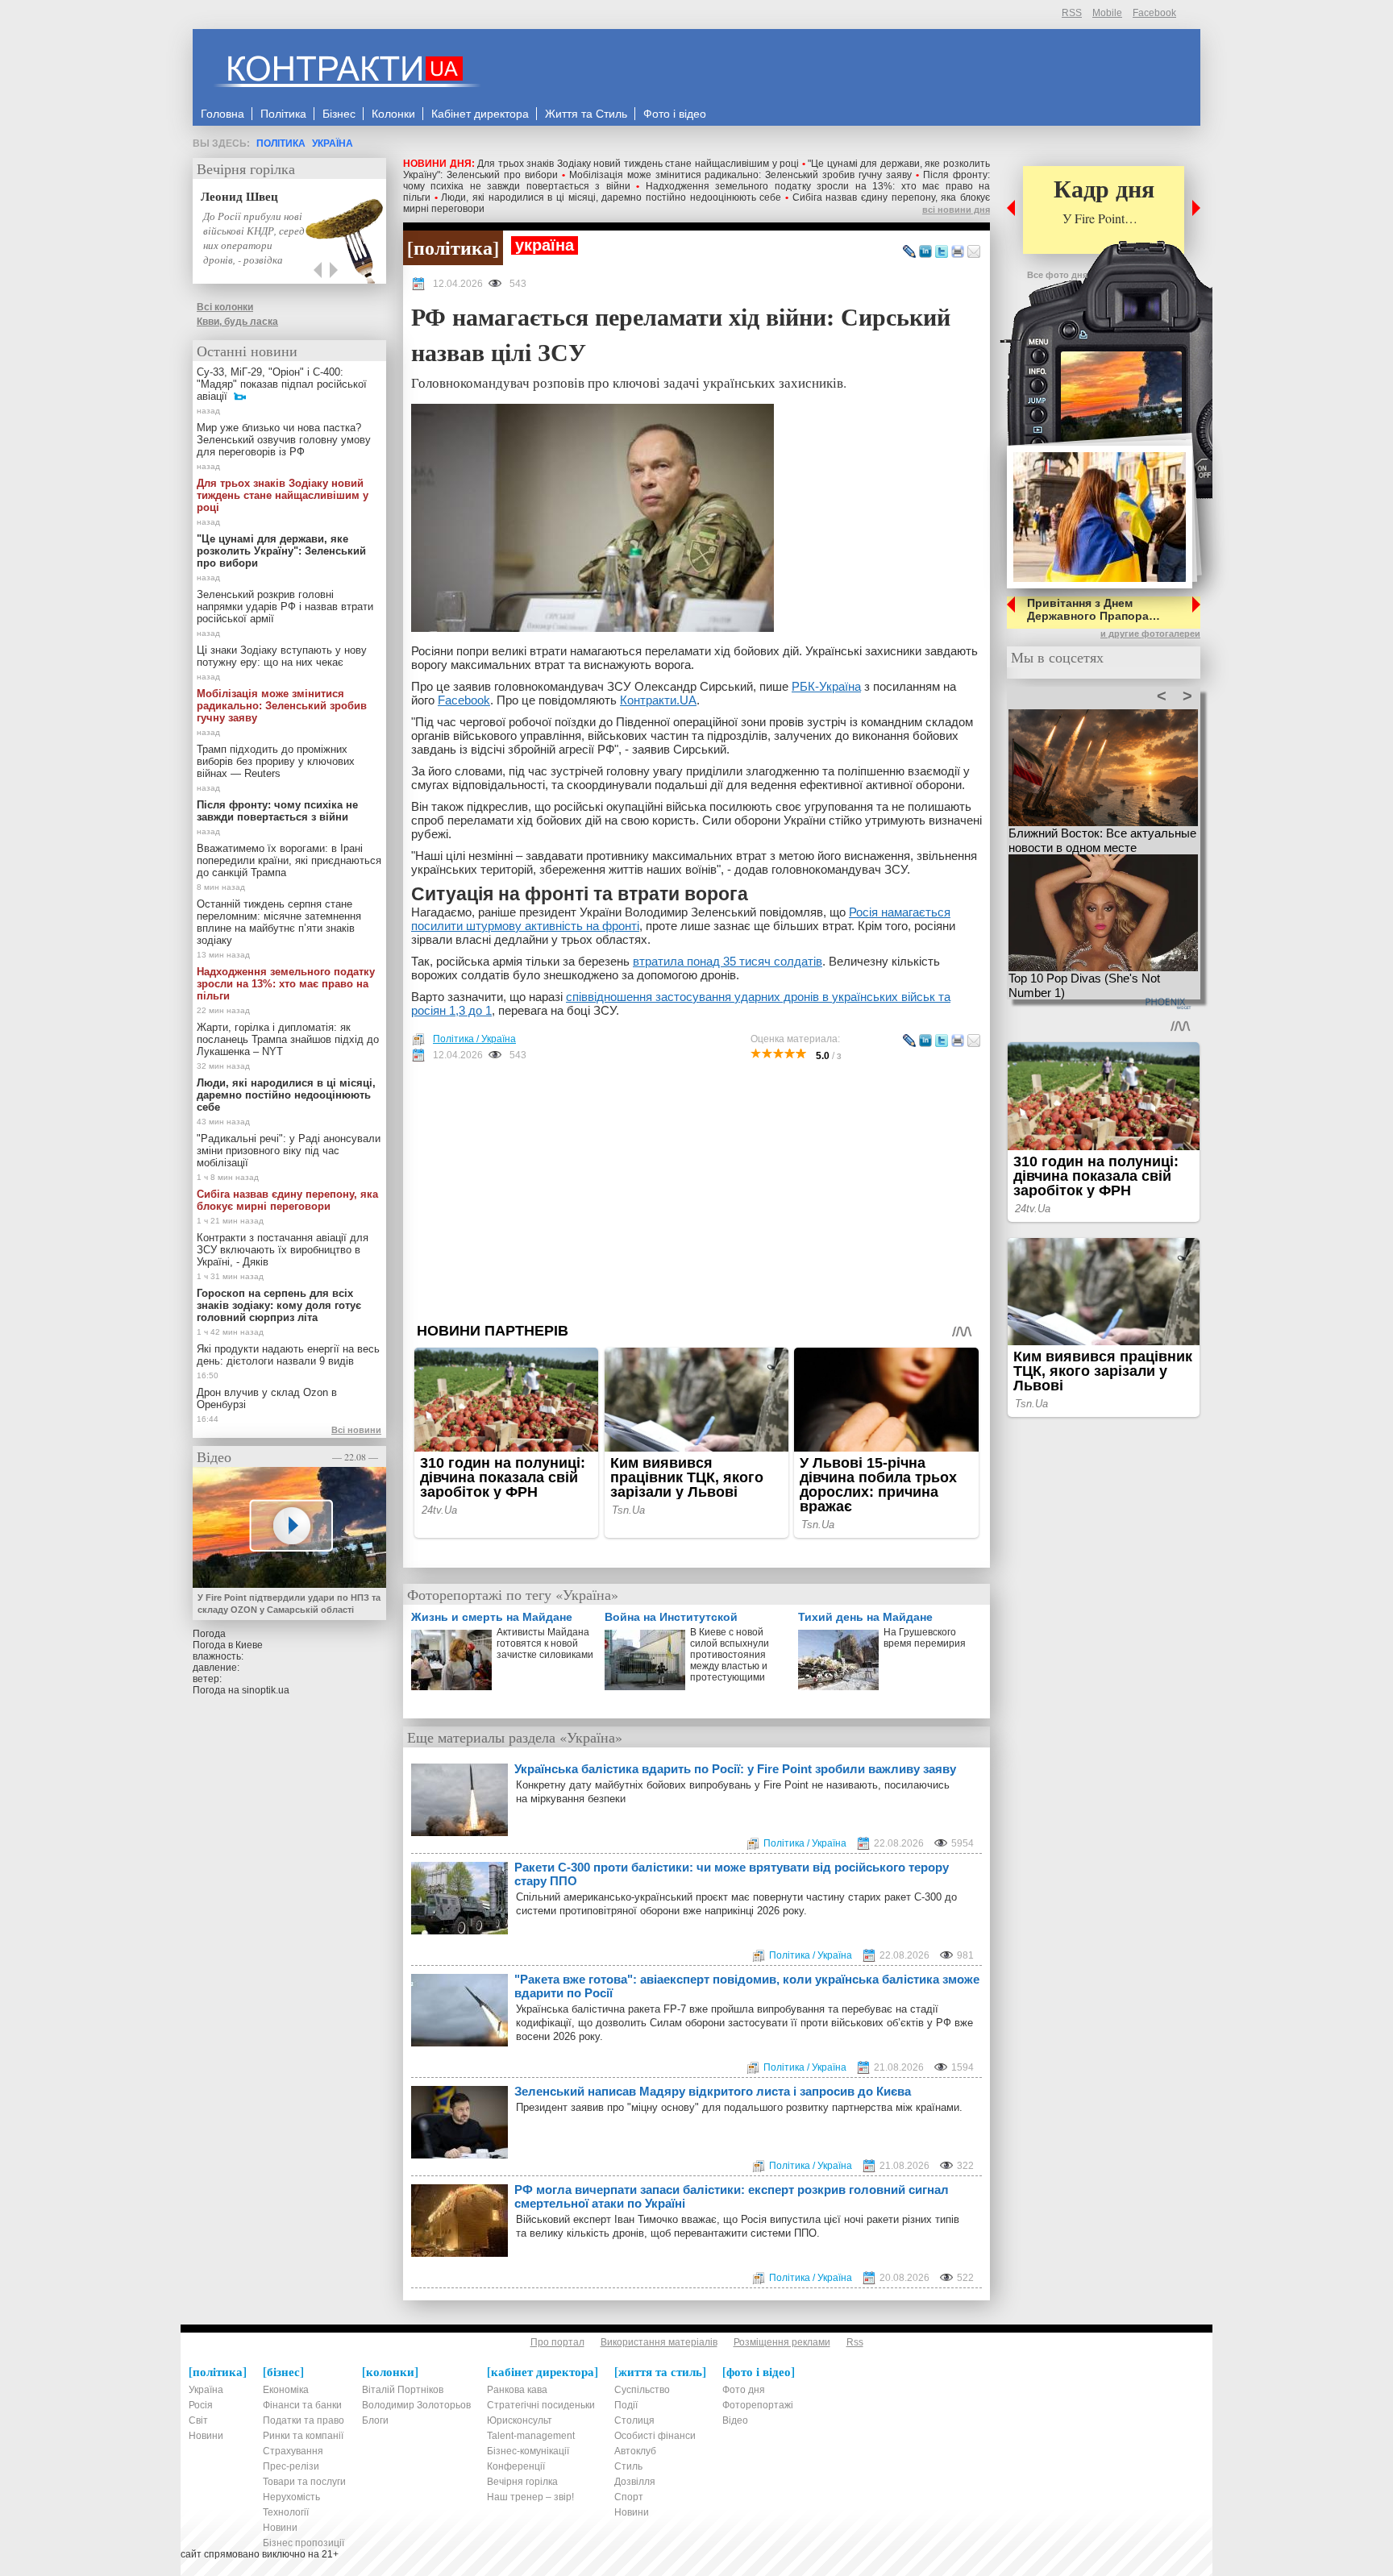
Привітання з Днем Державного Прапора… (1094, 609)
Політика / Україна (474, 1039)
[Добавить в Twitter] (942, 252)
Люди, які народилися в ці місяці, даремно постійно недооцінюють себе (611, 197)
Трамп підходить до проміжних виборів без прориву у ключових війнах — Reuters (276, 761)
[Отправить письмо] (974, 252)
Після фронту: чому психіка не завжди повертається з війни (277, 811)
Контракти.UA (658, 700)
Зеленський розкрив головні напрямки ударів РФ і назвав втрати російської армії (285, 607)
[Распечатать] (958, 252)
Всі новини (356, 1430)
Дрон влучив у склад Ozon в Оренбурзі (267, 1398)
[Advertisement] (696, 1192)
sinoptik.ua (266, 1690)
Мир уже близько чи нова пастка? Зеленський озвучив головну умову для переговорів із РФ (284, 440)
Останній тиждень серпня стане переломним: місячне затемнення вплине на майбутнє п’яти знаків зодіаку (279, 922)
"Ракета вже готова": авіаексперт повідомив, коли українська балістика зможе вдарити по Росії (747, 1986)
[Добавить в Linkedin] (925, 252)
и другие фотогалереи (1150, 634)
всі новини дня (956, 210)
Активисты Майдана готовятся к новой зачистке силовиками (545, 1643)
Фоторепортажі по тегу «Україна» (513, 1594)
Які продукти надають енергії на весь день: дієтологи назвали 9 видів (288, 1355)
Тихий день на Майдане (865, 1617)
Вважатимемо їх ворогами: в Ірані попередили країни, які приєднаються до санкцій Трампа (289, 860)
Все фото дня (1057, 275)
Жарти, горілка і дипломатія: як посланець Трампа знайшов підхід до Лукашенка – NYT (288, 1039)
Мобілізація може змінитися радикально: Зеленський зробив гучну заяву (741, 175)
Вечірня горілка (246, 168)
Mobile (1107, 13)
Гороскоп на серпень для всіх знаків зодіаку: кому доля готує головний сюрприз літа (279, 1305)
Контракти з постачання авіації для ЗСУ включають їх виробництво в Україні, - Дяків (283, 1250)
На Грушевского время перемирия (925, 1638)
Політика (281, 143)
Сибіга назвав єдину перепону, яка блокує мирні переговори (287, 1200)
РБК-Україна (826, 686)
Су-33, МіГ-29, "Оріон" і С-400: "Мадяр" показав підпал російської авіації (282, 384)
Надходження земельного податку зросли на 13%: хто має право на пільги (286, 984)
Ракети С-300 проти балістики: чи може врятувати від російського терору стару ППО (732, 1874)
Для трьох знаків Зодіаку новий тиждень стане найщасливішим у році (638, 164)
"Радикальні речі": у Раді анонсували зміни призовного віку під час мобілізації (289, 1151)
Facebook (1154, 13)
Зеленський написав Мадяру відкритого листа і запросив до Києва (713, 2091)
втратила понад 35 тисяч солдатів (728, 961)
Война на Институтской (671, 1617)
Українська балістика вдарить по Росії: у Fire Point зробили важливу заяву (735, 1769)
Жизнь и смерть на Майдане (492, 1617)
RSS (1072, 13)
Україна (333, 143)
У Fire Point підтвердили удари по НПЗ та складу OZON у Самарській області (289, 1604)
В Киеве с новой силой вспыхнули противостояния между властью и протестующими (730, 1655)
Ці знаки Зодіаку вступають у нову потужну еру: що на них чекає (282, 656)
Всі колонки (225, 307)
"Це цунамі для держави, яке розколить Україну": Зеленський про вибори (281, 551)
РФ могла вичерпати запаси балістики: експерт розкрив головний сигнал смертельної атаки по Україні (732, 2196)
